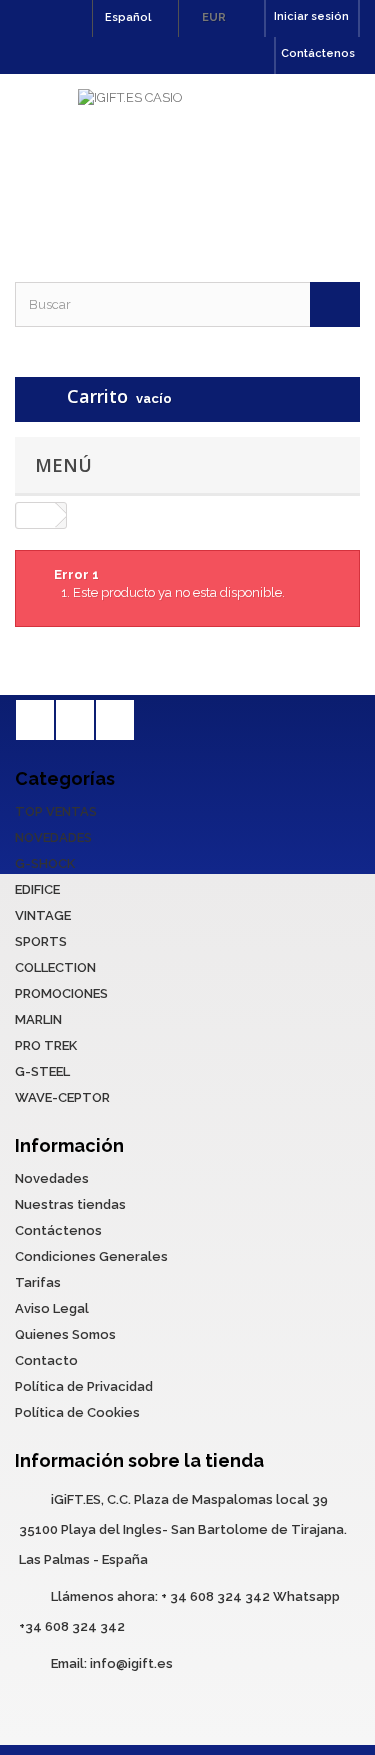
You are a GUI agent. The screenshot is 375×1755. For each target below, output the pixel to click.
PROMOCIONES (61, 993)
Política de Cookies (77, 1412)
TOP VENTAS (56, 811)
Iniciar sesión (311, 16)
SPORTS (41, 941)
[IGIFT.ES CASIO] (187, 160)
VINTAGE (43, 915)
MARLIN (38, 1019)
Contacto (46, 1360)
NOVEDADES (53, 837)
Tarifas (38, 1282)
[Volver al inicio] (36, 515)
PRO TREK (46, 1045)
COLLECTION (55, 967)
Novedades (52, 1178)
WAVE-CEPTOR (62, 1097)
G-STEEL (42, 1071)
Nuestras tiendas (70, 1204)
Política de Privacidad (84, 1386)
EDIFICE (37, 889)
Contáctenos (318, 53)
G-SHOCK (45, 863)
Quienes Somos (65, 1334)
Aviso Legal (52, 1308)
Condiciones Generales (91, 1256)
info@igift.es (131, 1663)
